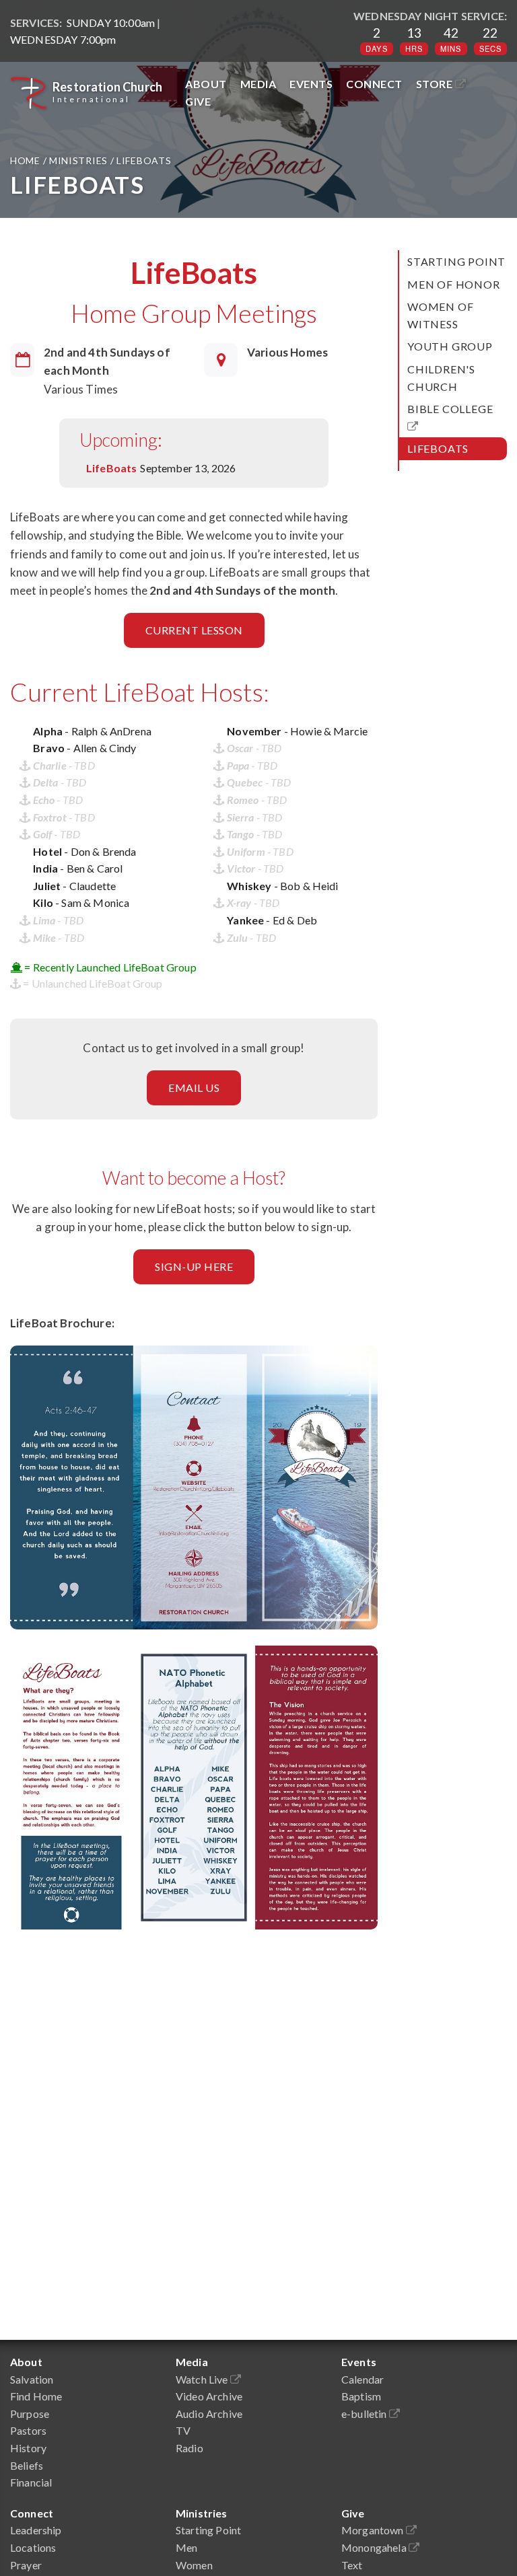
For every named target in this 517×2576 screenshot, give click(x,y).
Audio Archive (209, 2414)
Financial (31, 2482)
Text (352, 2565)
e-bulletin (365, 2414)
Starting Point (456, 261)
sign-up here (194, 1266)
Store (436, 84)
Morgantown (374, 2530)
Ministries (78, 160)
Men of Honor (454, 284)
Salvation (32, 2379)
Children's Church (441, 378)
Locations (33, 2547)
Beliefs (27, 2465)
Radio (189, 2448)
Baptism (361, 2396)
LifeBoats (438, 448)
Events (311, 84)
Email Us (194, 1088)
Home (27, 160)
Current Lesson (194, 630)
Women (194, 2565)
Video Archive (209, 2396)
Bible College (453, 409)
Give (198, 101)
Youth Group (450, 346)
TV (183, 2430)
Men (186, 2547)
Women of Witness (440, 315)
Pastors (28, 2430)
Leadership (36, 2530)
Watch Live (203, 2379)
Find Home (36, 2396)
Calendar (363, 2379)
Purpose (30, 2414)
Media (258, 84)
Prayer (26, 2565)
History (28, 2448)
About (206, 84)
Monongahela (375, 2547)
